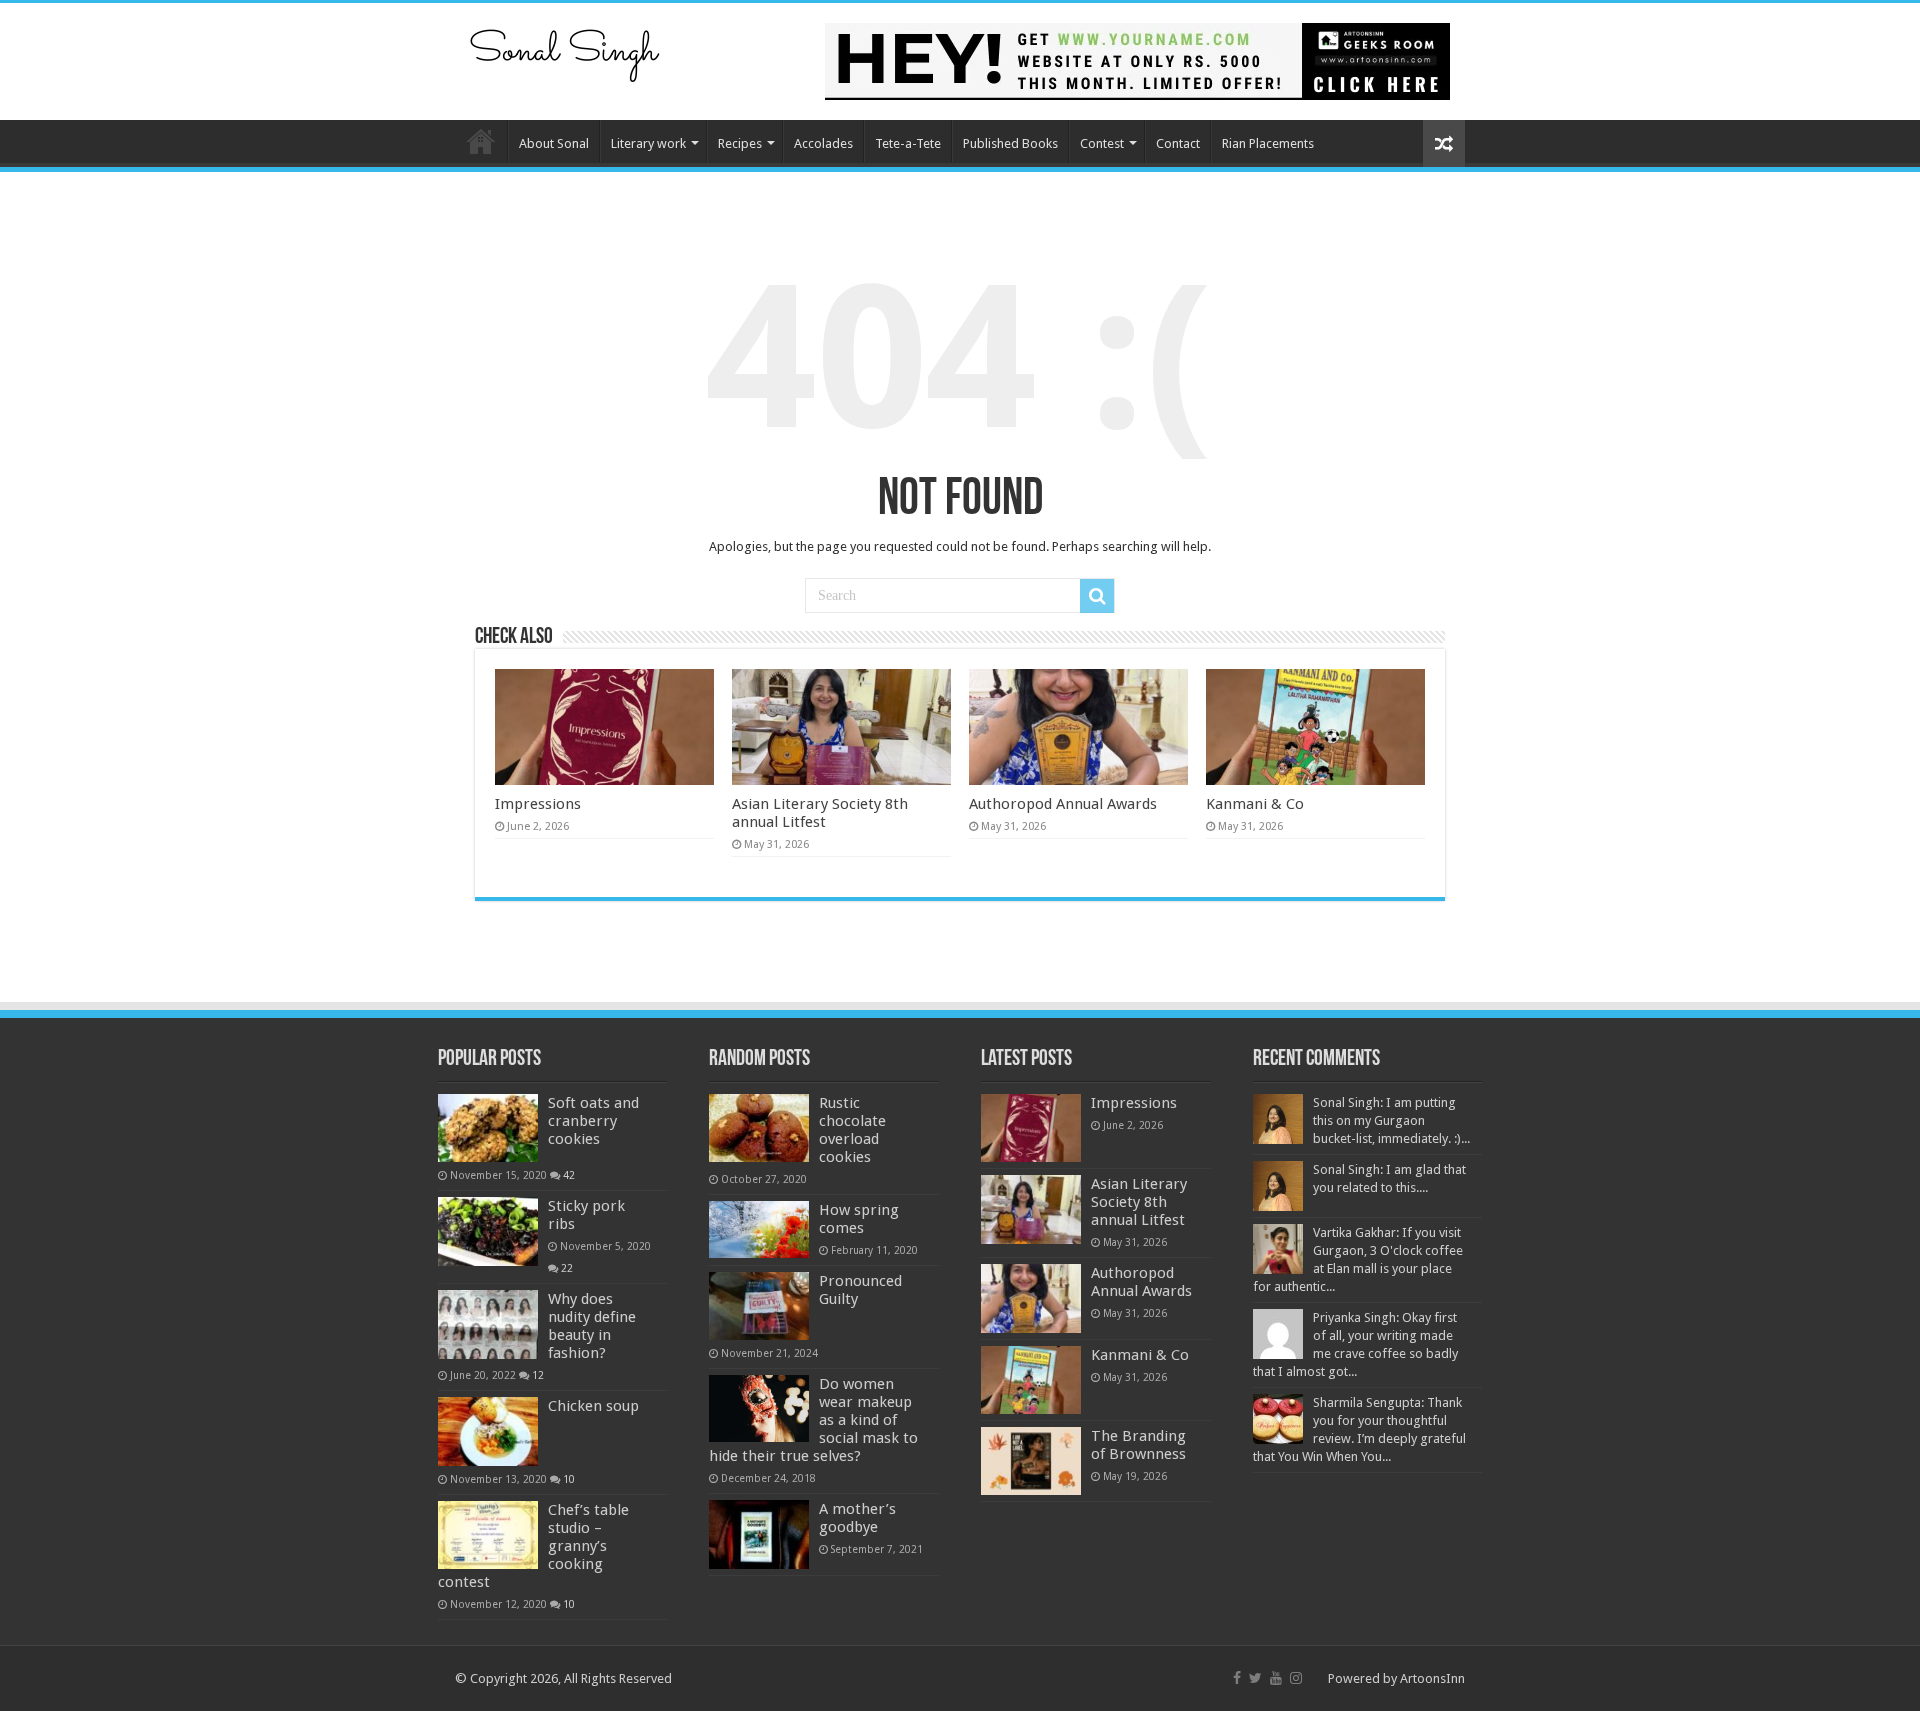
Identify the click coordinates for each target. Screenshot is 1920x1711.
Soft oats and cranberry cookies (593, 1121)
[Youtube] (1276, 1678)
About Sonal (554, 143)
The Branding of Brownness (1138, 1445)
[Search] (1097, 596)
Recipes (740, 143)
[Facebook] (1237, 1678)
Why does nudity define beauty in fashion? (592, 1326)
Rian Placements (1268, 143)
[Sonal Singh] (565, 49)
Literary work (648, 143)
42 (569, 1175)
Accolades (823, 143)
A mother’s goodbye (857, 1518)
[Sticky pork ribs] (488, 1231)
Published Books (1010, 143)
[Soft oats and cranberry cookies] (488, 1128)
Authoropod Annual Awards (1063, 804)
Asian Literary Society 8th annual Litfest (820, 813)
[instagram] (1296, 1678)
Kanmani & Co (1255, 804)
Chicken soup (593, 1406)
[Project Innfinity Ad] (1137, 60)
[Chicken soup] (488, 1431)
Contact (1178, 143)
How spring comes (859, 1219)
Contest (1102, 143)
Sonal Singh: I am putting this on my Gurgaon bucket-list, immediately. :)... (1391, 1120)
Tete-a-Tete (908, 143)
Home (481, 141)
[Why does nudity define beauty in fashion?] (488, 1324)
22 (567, 1268)
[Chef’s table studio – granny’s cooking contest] (488, 1535)
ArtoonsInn (1432, 1678)
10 (569, 1479)
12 (538, 1375)
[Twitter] (1255, 1678)
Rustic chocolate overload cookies (852, 1130)
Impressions (538, 804)
